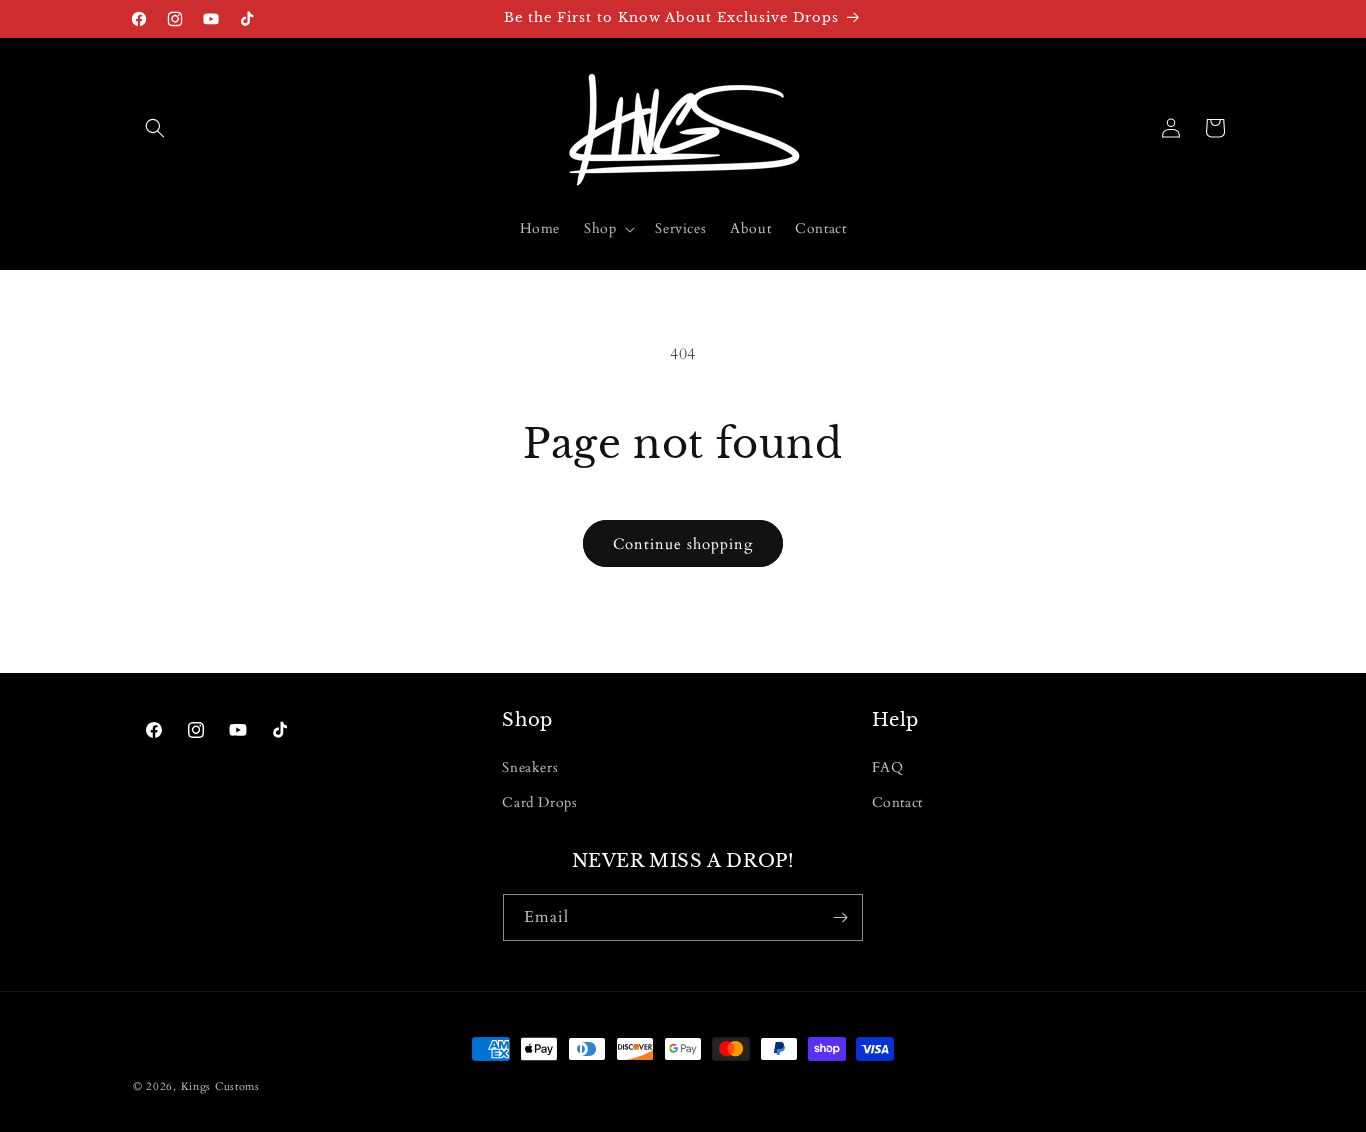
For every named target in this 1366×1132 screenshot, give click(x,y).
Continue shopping (683, 544)
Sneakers (530, 767)
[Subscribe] (840, 917)
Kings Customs (220, 1086)
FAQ (888, 767)
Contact (897, 802)
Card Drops (539, 802)
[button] (155, 128)
